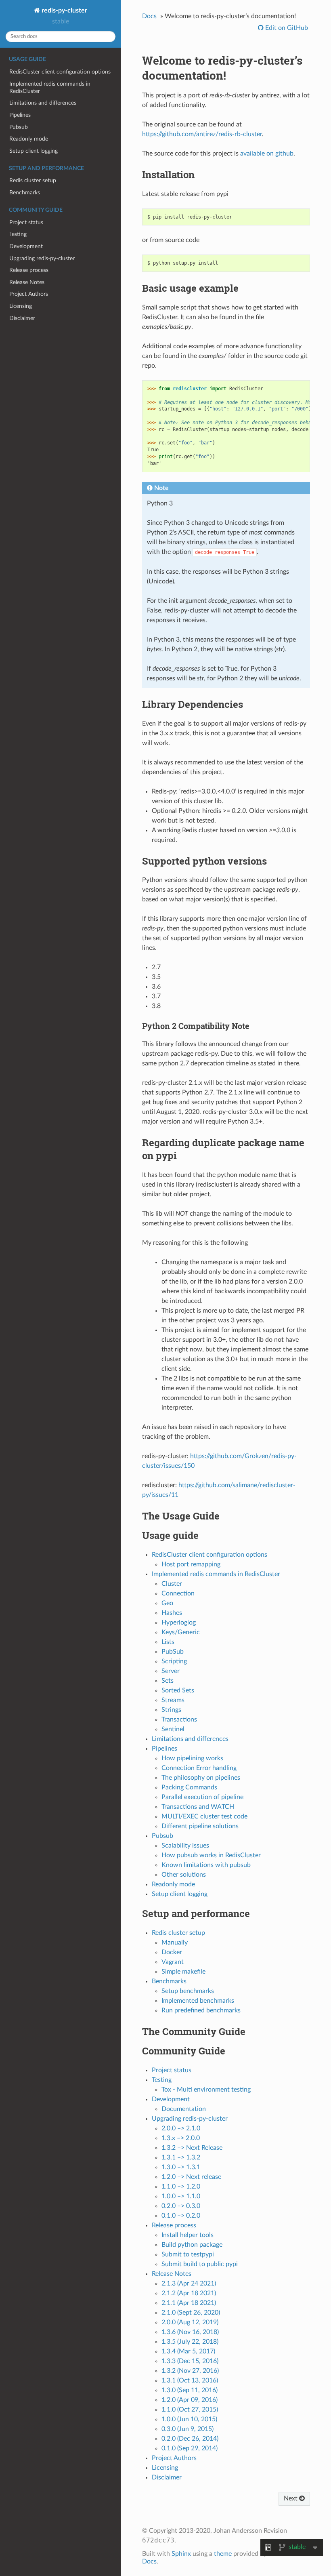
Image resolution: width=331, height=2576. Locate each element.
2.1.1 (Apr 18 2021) (189, 2303)
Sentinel (173, 1729)
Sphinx (181, 2554)
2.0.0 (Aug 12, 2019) (190, 2322)
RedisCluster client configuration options (60, 72)
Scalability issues (185, 1846)
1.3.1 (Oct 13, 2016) (190, 2380)
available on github (267, 154)
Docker (172, 1952)
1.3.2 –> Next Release (192, 2148)
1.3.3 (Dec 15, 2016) (190, 2361)
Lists (168, 1642)
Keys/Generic (181, 1632)
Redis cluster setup (33, 180)
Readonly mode (29, 139)
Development (26, 246)
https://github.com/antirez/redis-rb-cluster (202, 134)
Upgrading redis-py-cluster (42, 258)
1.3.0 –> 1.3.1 (181, 2167)
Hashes (172, 1613)
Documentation (184, 2109)
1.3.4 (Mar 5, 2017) (188, 2351)
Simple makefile (183, 1972)
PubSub (173, 1652)
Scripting (174, 1661)
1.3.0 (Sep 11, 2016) (190, 2390)
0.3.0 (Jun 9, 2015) (187, 2429)
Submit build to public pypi (200, 2264)
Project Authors (29, 294)
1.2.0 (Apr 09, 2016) (190, 2400)
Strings (171, 1710)
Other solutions (184, 1875)
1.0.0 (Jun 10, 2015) (189, 2419)
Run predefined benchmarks (201, 2010)
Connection (178, 1593)
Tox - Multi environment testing (206, 2090)
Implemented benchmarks (198, 2001)
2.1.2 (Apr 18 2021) (189, 2293)
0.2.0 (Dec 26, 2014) (190, 2439)
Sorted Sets (178, 1690)
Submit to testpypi (188, 2254)
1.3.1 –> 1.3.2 (181, 2157)
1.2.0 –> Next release (191, 2177)
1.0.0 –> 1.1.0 (181, 2196)
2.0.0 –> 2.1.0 (181, 2128)
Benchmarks (25, 193)
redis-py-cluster (64, 11)
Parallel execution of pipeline (202, 1797)
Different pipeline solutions (200, 1826)
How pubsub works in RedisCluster (211, 1855)
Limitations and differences (43, 103)
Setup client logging (34, 151)
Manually (175, 1943)
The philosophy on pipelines (201, 1778)
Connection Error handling (199, 1768)
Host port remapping (191, 1564)
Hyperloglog (179, 1623)
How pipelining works (192, 1758)
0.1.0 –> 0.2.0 (181, 2216)
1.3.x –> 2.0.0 (181, 2138)
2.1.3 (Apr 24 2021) (189, 2283)
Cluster (172, 1584)
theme (223, 2554)
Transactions (179, 1719)
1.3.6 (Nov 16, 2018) (190, 2332)
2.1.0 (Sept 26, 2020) (191, 2313)
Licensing (21, 306)
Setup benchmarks (188, 1991)
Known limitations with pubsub (206, 1865)
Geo (167, 1603)
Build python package (192, 2245)
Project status (26, 222)
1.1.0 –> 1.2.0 (181, 2187)
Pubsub (19, 127)
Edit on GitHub (286, 28)
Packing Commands (189, 1787)
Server (171, 1671)
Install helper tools (187, 2235)
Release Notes (27, 282)
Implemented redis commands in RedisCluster (50, 87)
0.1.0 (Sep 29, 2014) (190, 2448)
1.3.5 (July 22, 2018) (190, 2342)
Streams (173, 1700)
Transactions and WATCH (198, 1807)
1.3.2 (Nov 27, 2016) (190, 2371)
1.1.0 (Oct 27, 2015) (190, 2410)
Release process (29, 270)
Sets (168, 1681)
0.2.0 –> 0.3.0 (181, 2206)
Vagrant (173, 1962)
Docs (149, 16)
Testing (18, 234)
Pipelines (20, 115)
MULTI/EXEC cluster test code (204, 1816)
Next (291, 2498)
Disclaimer (22, 318)
